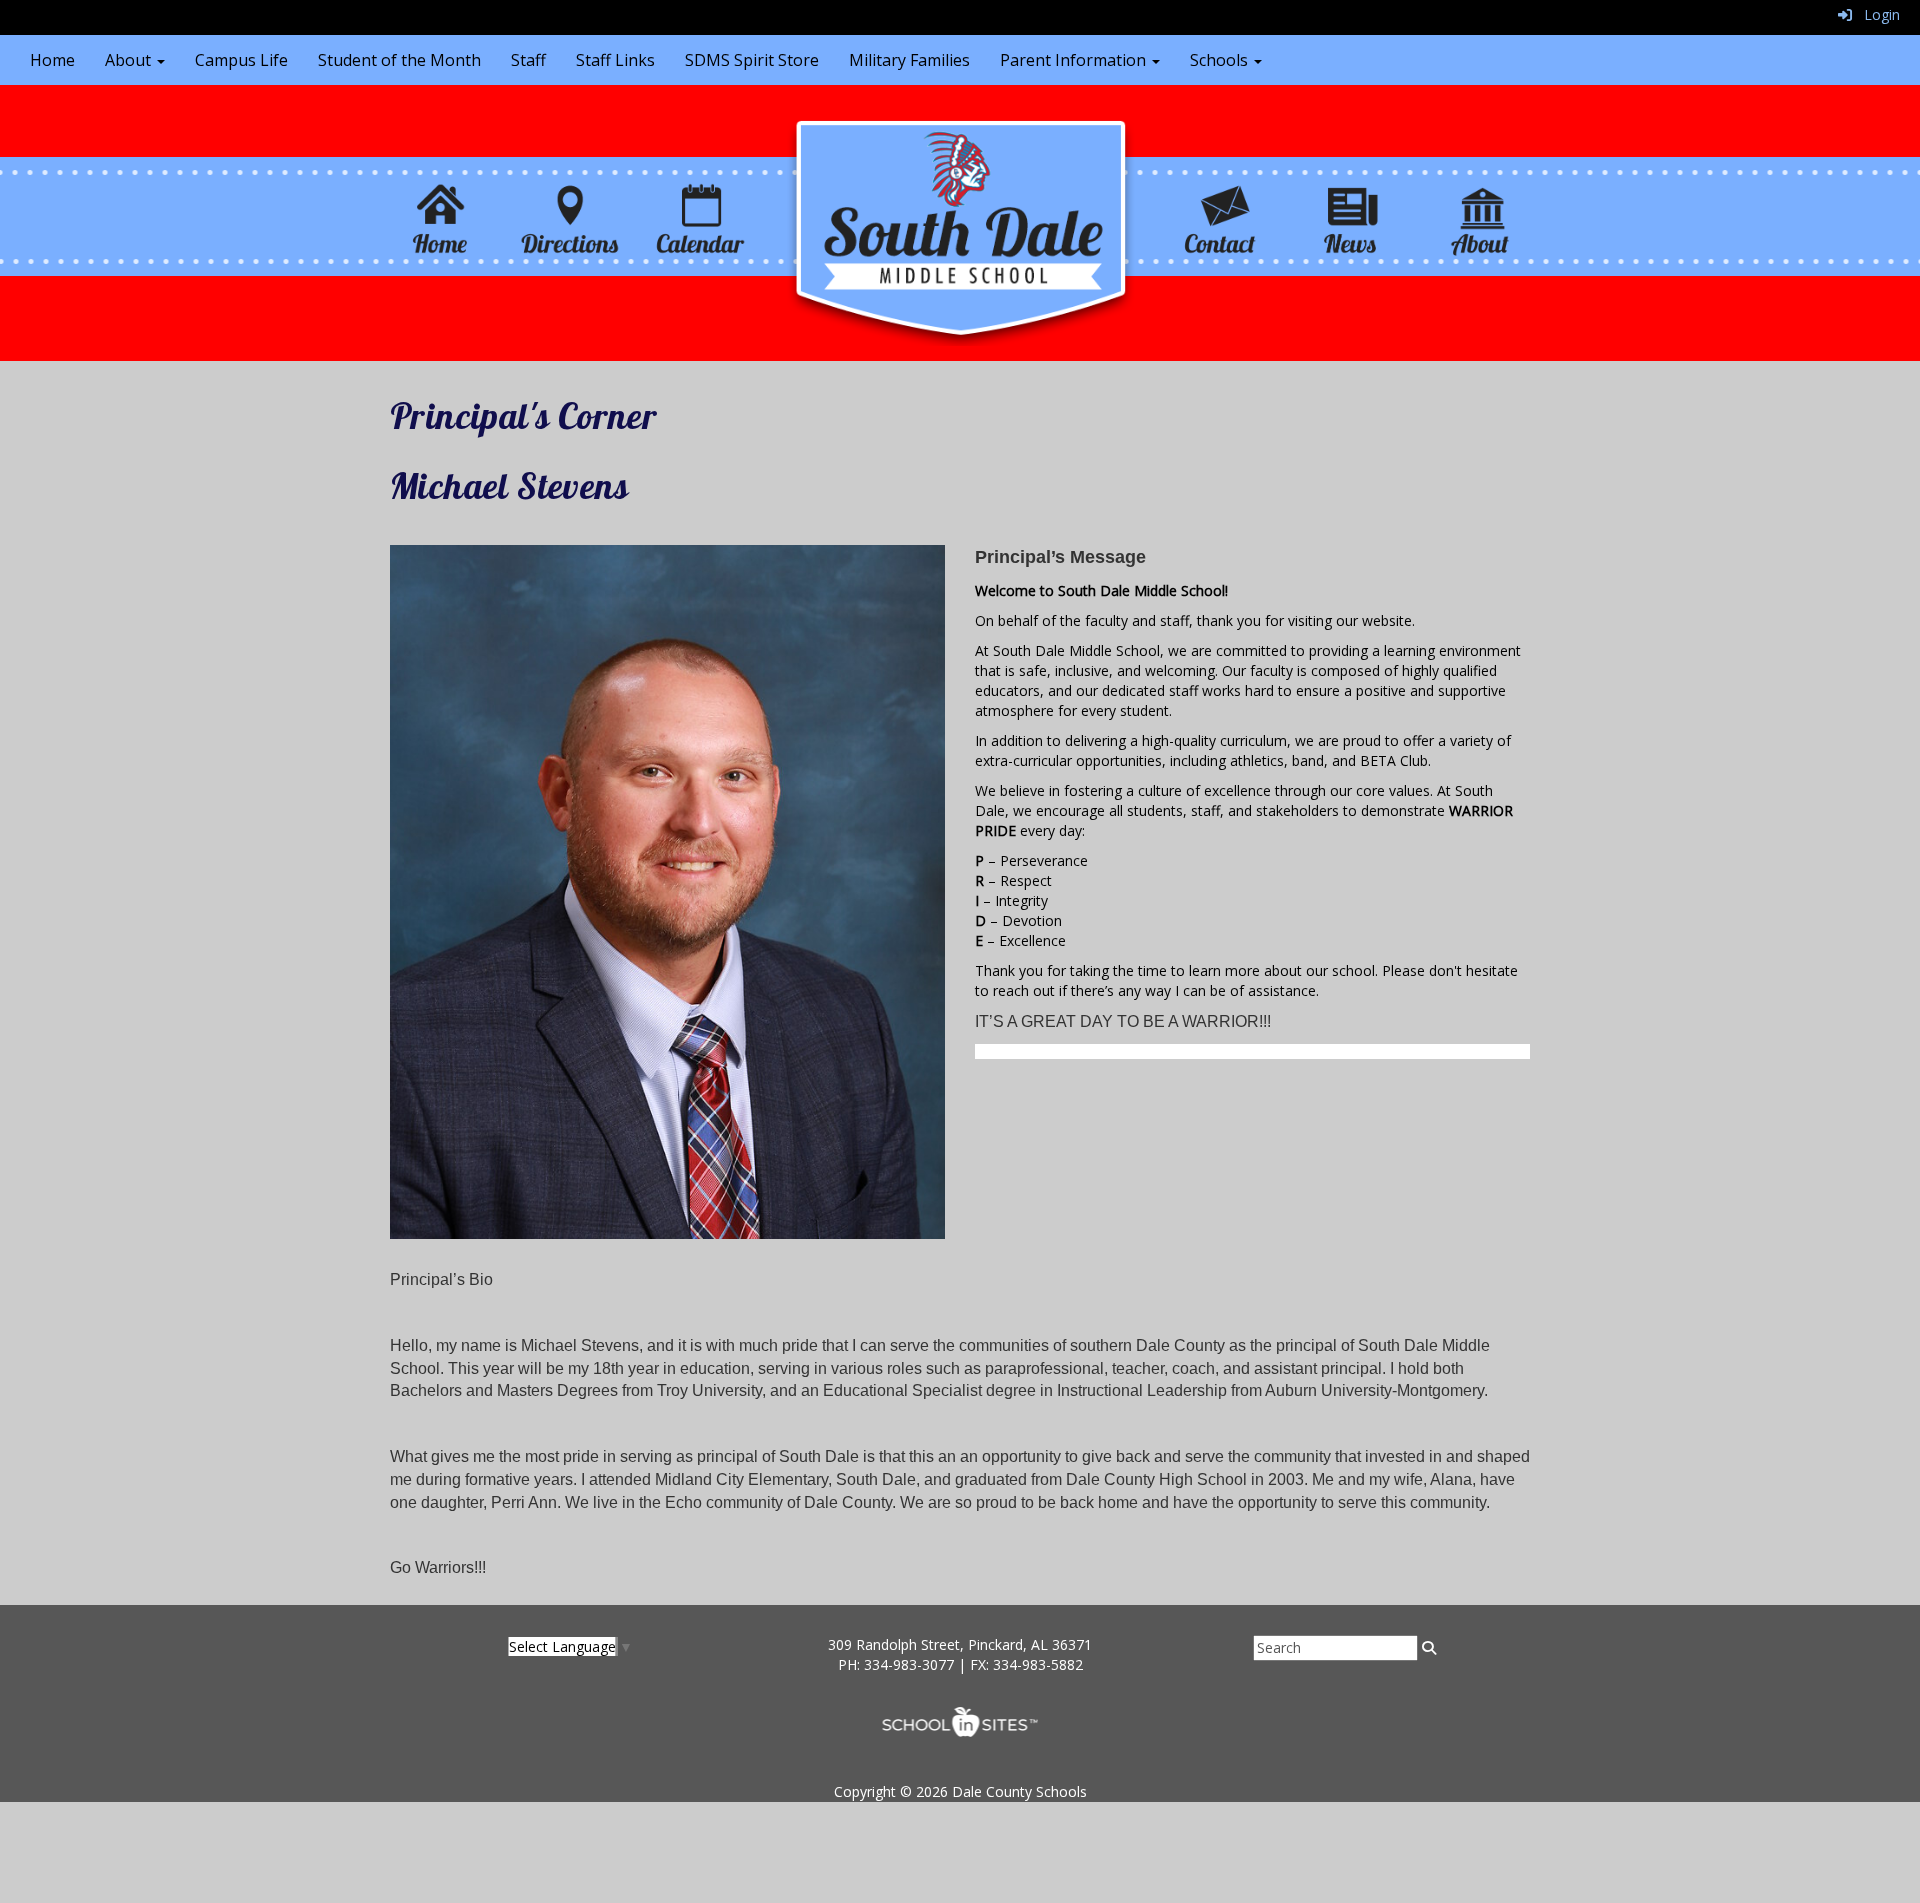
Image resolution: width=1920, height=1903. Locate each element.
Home (52, 60)
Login (1876, 14)
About (130, 60)
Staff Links (615, 60)
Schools (1221, 60)
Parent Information (1075, 60)
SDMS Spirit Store (752, 60)
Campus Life (241, 60)
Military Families (909, 60)
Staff (528, 60)
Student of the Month (399, 60)
